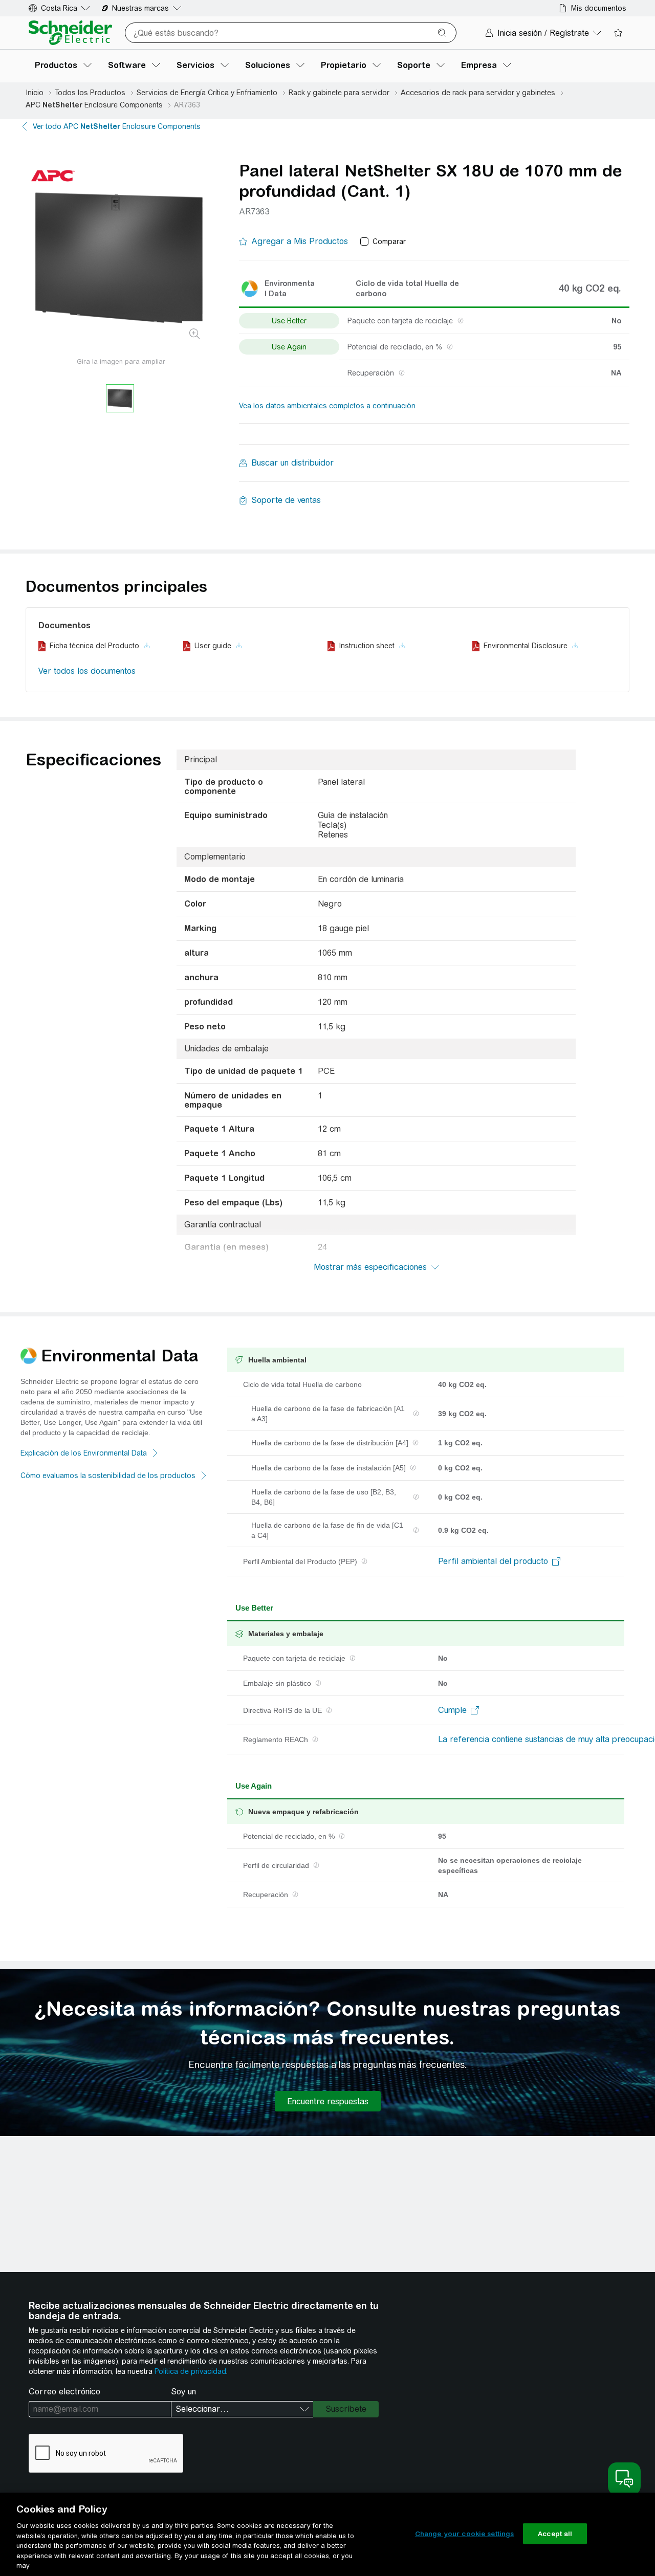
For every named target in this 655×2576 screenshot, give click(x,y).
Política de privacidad (190, 2371)
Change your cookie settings (465, 2533)
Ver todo (117, 126)
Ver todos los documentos (87, 671)
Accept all (555, 2533)
